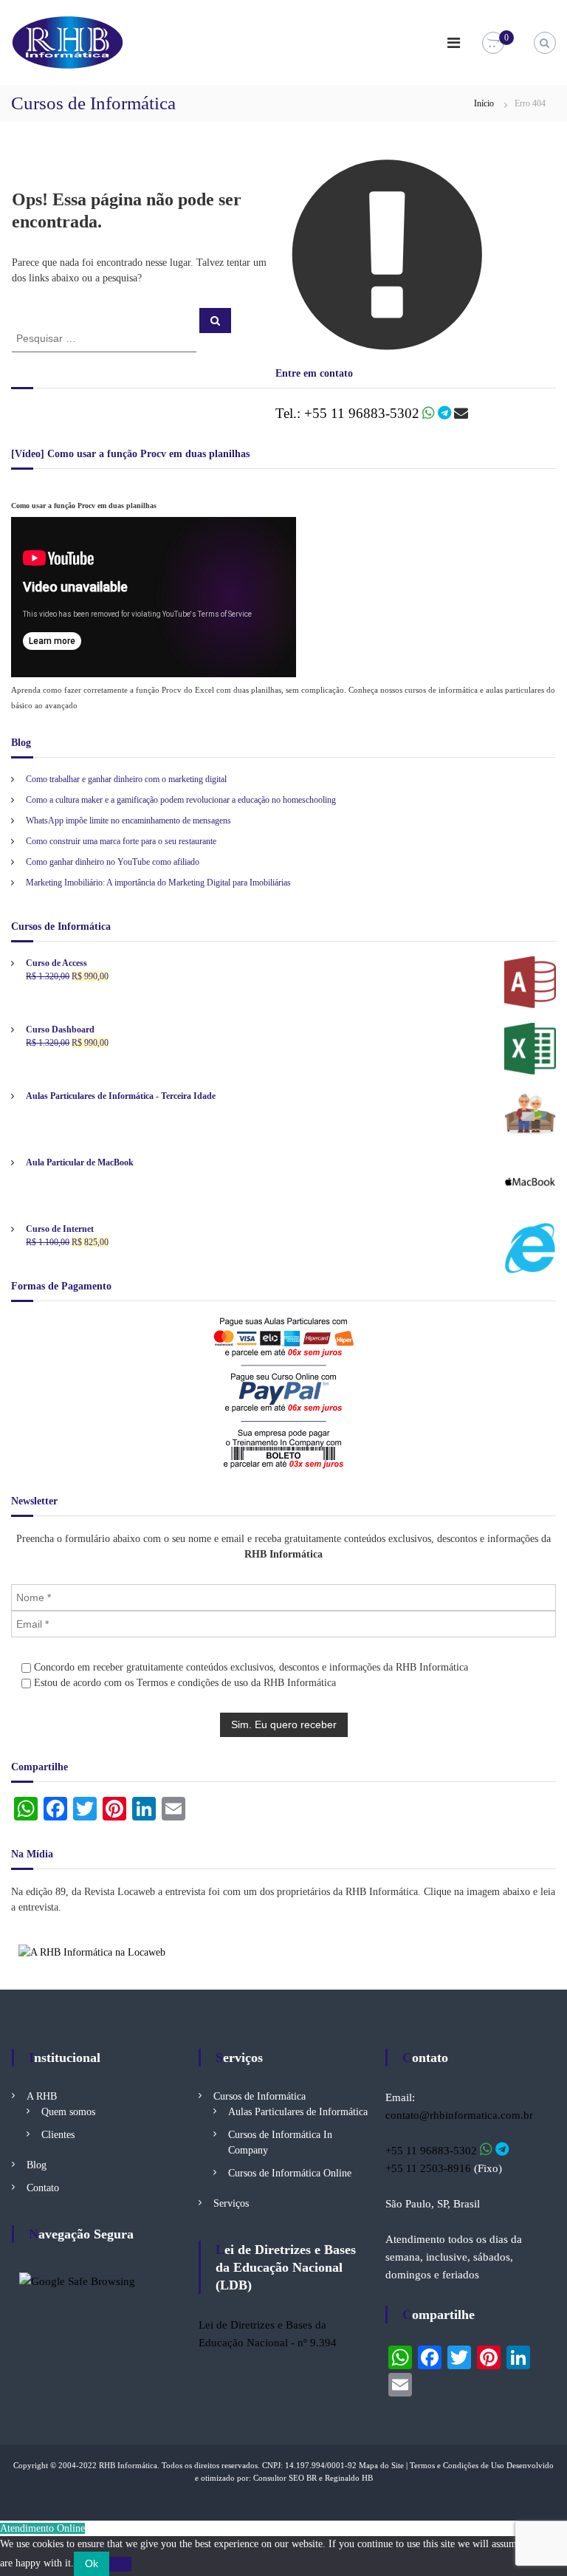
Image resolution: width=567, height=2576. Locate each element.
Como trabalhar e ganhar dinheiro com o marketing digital (126, 779)
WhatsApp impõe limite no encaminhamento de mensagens (128, 821)
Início (484, 103)
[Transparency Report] (77, 2280)
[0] (493, 43)
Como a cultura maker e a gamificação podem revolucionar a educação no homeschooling (181, 800)
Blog (37, 2165)
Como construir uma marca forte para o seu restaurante (121, 841)
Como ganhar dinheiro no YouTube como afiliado (113, 862)
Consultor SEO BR (285, 2478)
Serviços (231, 2203)
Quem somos (68, 2112)
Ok (92, 2563)
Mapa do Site (381, 2465)
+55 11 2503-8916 (428, 2168)
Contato (43, 2188)
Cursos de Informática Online (290, 2173)
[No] (120, 2564)
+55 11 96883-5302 (431, 2151)
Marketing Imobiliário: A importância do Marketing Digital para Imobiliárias (158, 883)
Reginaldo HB (349, 2478)
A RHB (42, 2096)
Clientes (58, 2135)
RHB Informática (128, 2465)
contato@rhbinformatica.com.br (459, 2115)
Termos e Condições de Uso (457, 2465)
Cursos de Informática (260, 2096)
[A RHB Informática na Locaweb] (92, 1952)
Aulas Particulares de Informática (298, 2112)
